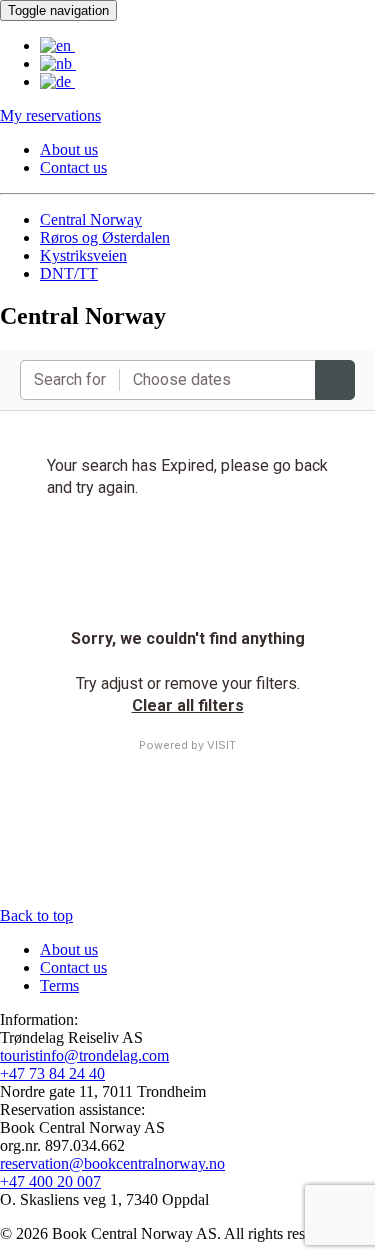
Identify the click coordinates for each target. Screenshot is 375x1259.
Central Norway (91, 219)
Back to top (36, 915)
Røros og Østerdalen (105, 237)
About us (69, 149)
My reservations (50, 115)
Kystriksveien (83, 255)
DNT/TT (69, 273)
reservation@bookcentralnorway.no (112, 1163)
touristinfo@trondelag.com (84, 1055)
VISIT (221, 745)
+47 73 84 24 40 (52, 1073)
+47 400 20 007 (50, 1181)
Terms (59, 985)
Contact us (73, 167)
